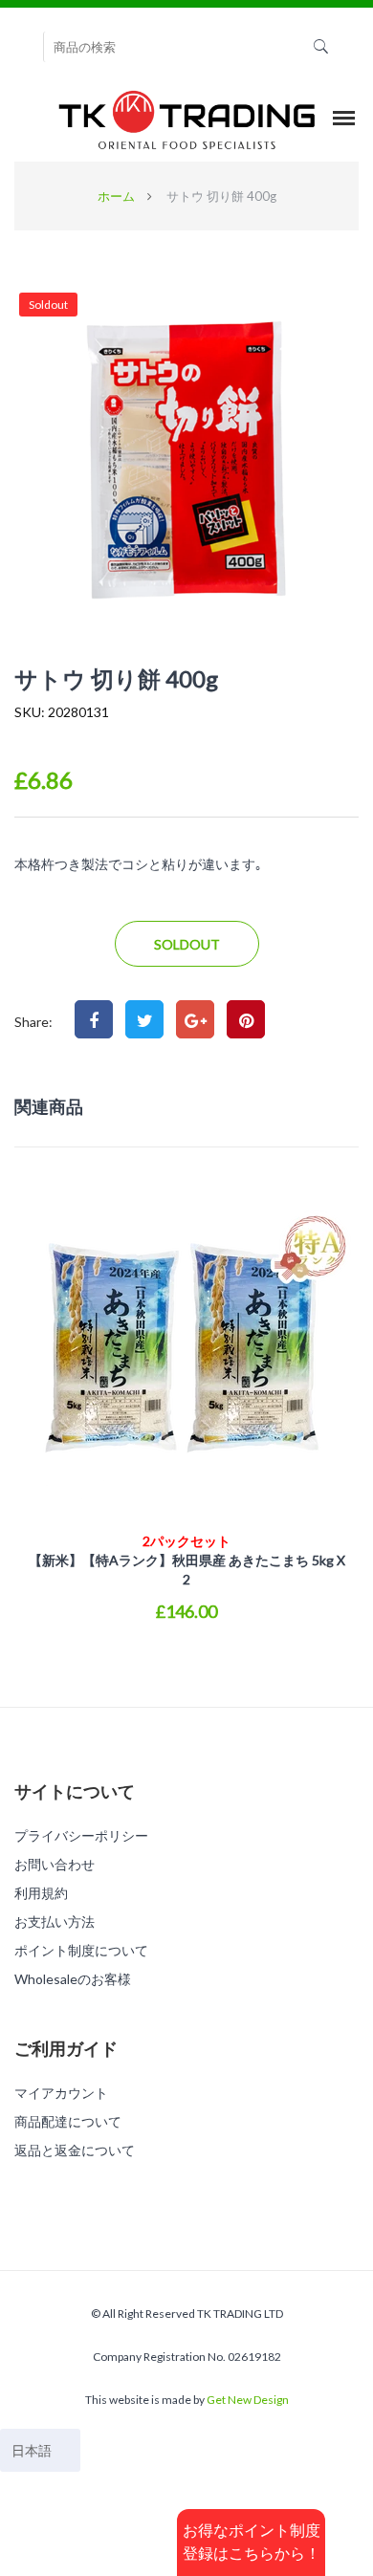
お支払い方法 (55, 1921)
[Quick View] (186, 1655)
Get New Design (248, 2400)
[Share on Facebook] (94, 1019)
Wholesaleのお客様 (73, 1979)
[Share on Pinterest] (246, 1019)
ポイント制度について (81, 1950)
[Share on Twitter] (144, 1019)
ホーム (116, 196)
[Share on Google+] (195, 1019)
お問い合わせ (55, 1864)
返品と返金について (75, 2150)
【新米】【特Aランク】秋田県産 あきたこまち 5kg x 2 (187, 1560)
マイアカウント (61, 2093)
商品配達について (68, 2121)
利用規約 (41, 1893)
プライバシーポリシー (81, 1835)
